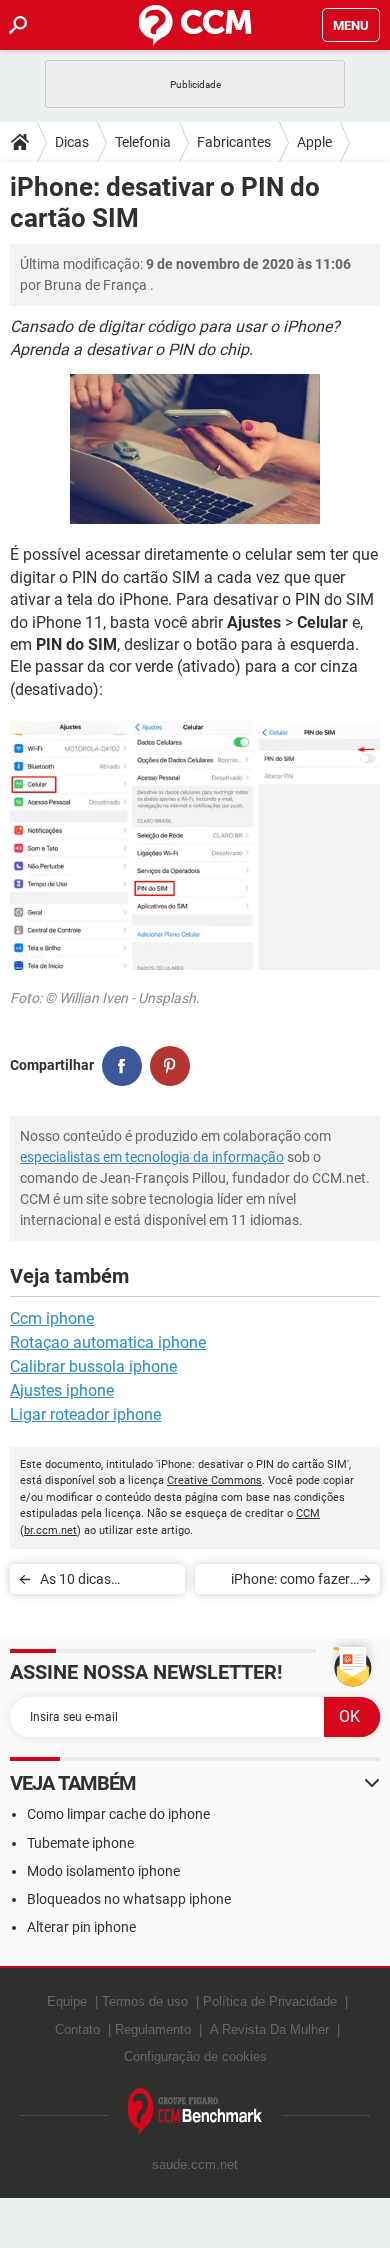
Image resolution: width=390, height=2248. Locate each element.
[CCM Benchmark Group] (195, 2112)
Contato (77, 2029)
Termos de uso (145, 2001)
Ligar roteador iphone (85, 1414)
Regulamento (153, 2029)
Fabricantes (234, 142)
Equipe (67, 2001)
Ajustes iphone (62, 1390)
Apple (314, 142)
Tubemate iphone (80, 1843)
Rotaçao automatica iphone (108, 1342)
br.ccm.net (50, 1530)
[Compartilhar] (122, 1066)
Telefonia (143, 142)
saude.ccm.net (195, 2164)
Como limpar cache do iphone (118, 1814)
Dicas (72, 142)
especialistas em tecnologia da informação (152, 1157)
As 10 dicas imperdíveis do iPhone (107, 1582)
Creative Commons (214, 1480)
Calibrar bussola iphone (93, 1366)
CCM (308, 1513)
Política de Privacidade (270, 2001)
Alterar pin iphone (81, 1927)
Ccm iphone (52, 1318)
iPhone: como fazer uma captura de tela (288, 1582)
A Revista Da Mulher (269, 2029)
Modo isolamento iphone (103, 1871)
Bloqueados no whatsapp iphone (129, 1899)
